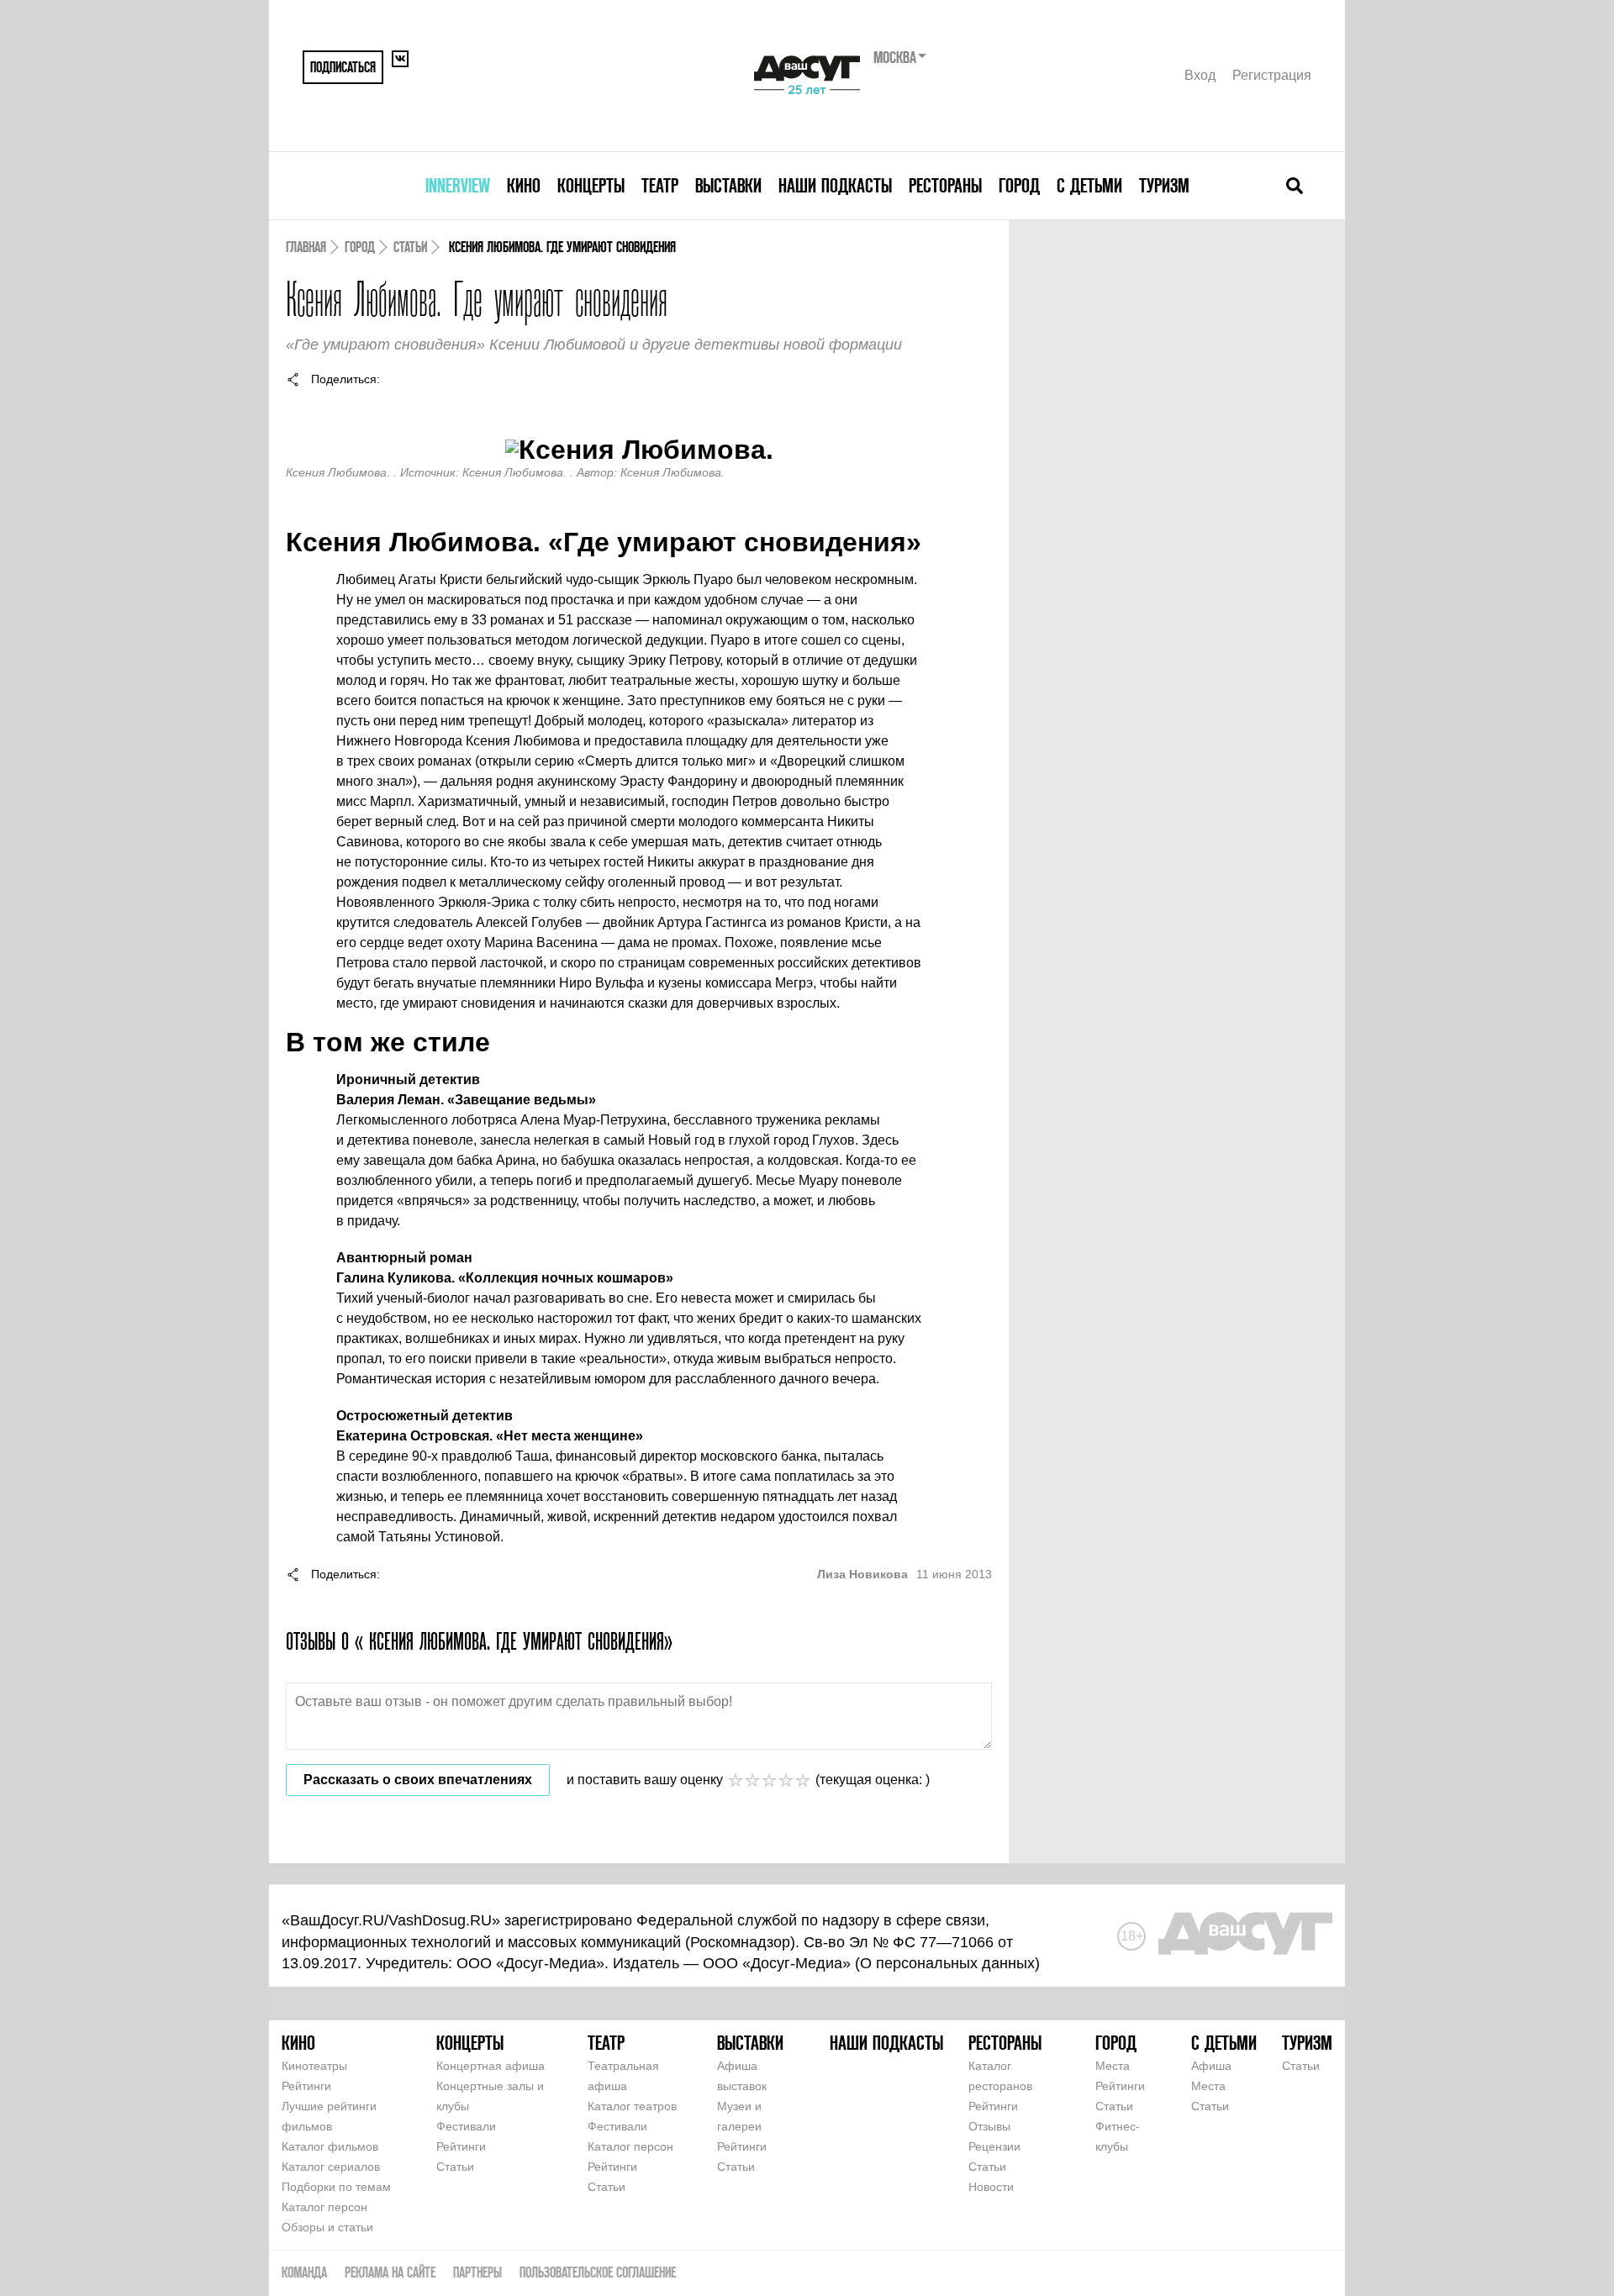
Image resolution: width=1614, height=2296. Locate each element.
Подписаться (343, 67)
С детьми (1089, 185)
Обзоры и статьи (327, 2227)
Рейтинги (306, 2086)
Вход (1200, 75)
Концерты (591, 185)
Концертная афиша (491, 2066)
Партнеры (477, 2272)
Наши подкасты (835, 185)
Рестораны (945, 185)
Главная (306, 247)
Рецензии (994, 2146)
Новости (991, 2187)
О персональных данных (947, 1963)
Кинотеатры (314, 2066)
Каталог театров (632, 2106)
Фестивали (466, 2126)
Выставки (728, 185)
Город (1019, 185)
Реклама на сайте (390, 2272)
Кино (524, 185)
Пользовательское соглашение (598, 2272)
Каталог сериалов (331, 2167)
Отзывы (989, 2126)
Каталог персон (324, 2207)
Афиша (1211, 2066)
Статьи (410, 247)
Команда (304, 2272)
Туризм (1164, 185)
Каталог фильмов (330, 2146)
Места (1113, 2066)
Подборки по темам (336, 2187)
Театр (660, 185)
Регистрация (1272, 75)
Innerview (458, 185)
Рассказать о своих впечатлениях (418, 1780)
